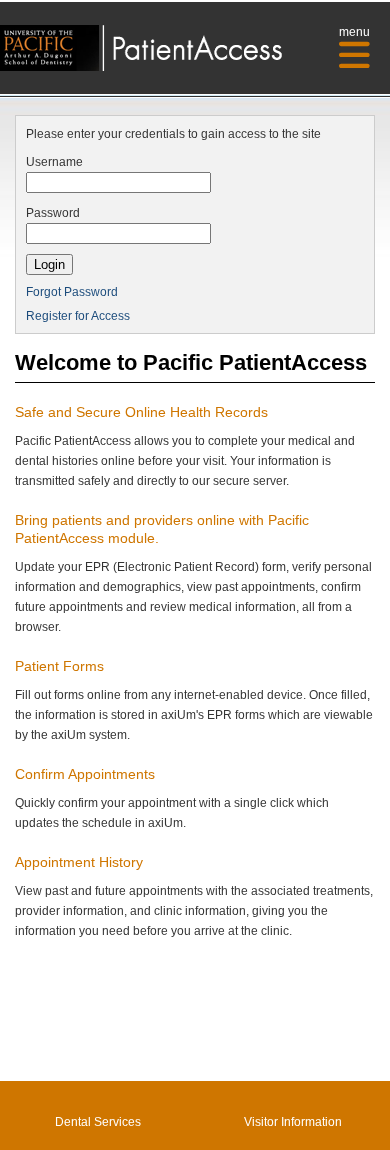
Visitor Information (293, 1122)
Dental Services (98, 1122)
